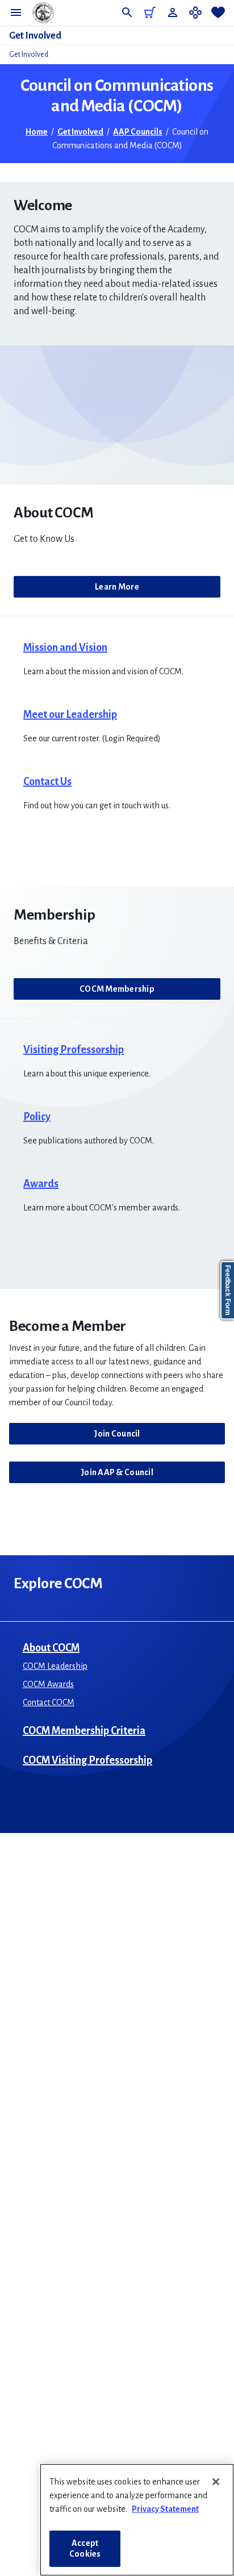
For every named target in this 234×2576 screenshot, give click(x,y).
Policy (37, 1117)
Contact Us (47, 782)
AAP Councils (138, 132)
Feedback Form (228, 1290)
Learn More (117, 587)
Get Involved (35, 36)
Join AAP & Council (117, 1472)
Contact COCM (49, 1702)
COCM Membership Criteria (84, 1731)
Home (37, 132)
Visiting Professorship (74, 1050)
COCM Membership (117, 989)
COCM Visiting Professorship (87, 1760)
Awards (41, 1184)
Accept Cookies (85, 2548)
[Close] (216, 2482)
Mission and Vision (65, 648)
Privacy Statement (165, 2509)
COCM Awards (48, 1684)
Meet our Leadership (70, 715)
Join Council (117, 1434)
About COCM (51, 1648)
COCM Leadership (55, 1666)
